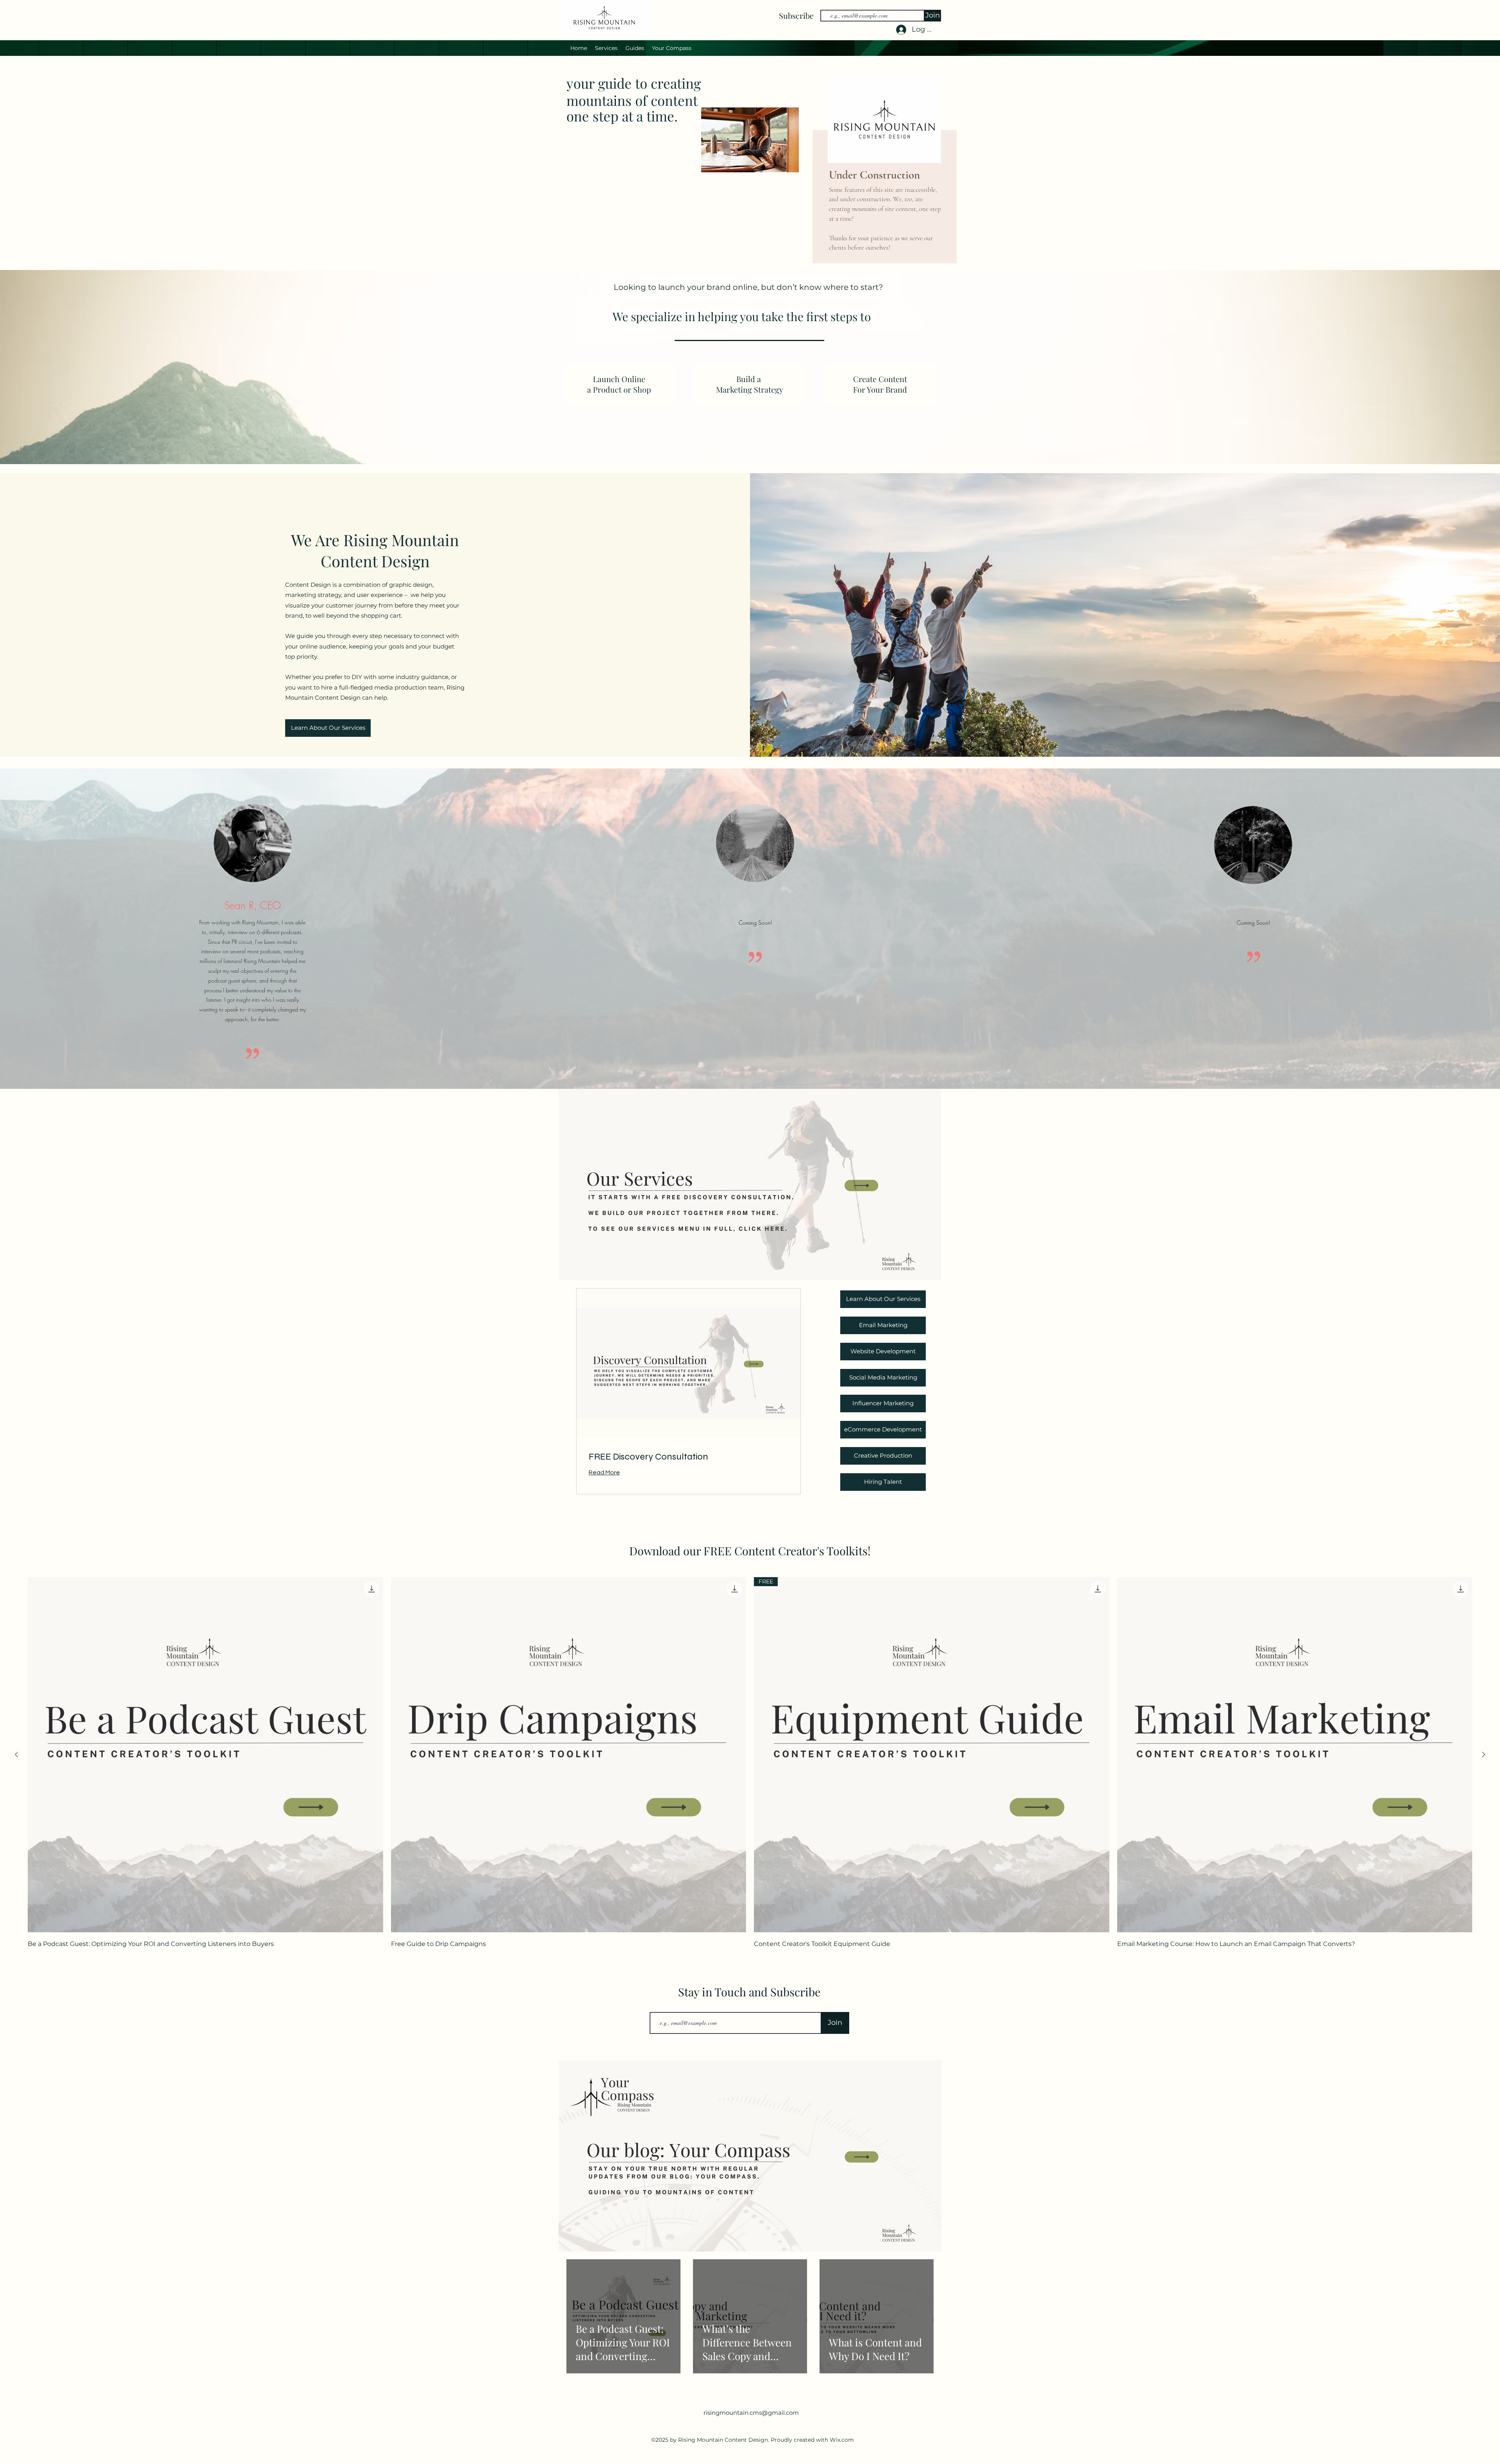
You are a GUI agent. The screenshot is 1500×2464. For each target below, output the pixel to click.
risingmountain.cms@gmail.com (751, 2413)
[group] (750, 1764)
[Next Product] (1484, 1755)
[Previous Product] (16, 1755)
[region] (883, 170)
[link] (688, 1457)
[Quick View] (205, 1755)
